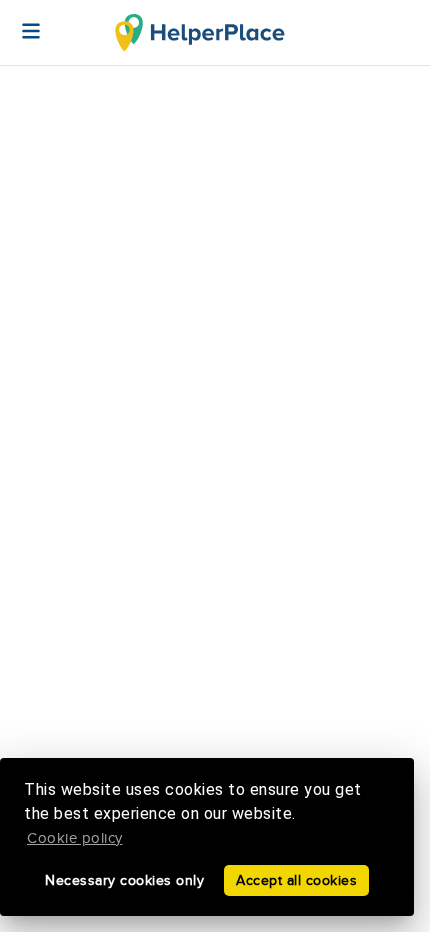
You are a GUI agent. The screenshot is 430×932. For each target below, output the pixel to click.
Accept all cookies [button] (296, 880)
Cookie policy (75, 838)
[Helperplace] (21, 21)
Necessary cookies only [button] (124, 880)
